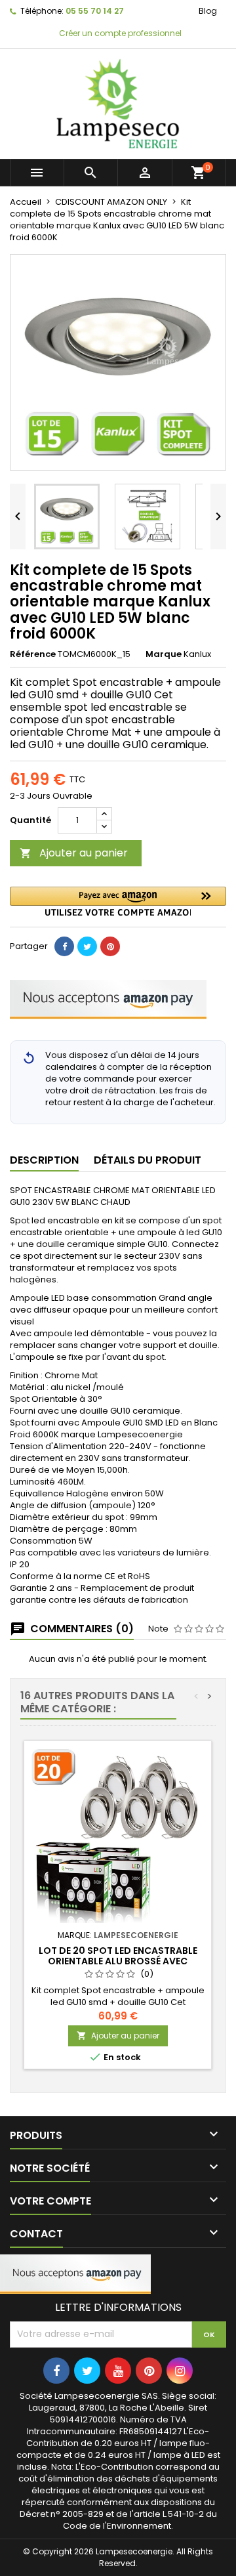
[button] (118, 901)
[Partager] (64, 946)
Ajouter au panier (74, 853)
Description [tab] (44, 1160)
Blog (208, 11)
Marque (164, 654)
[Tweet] (87, 946)
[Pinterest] (110, 946)
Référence (33, 654)
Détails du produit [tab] (147, 1160)
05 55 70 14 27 (95, 11)
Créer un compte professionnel (119, 33)
